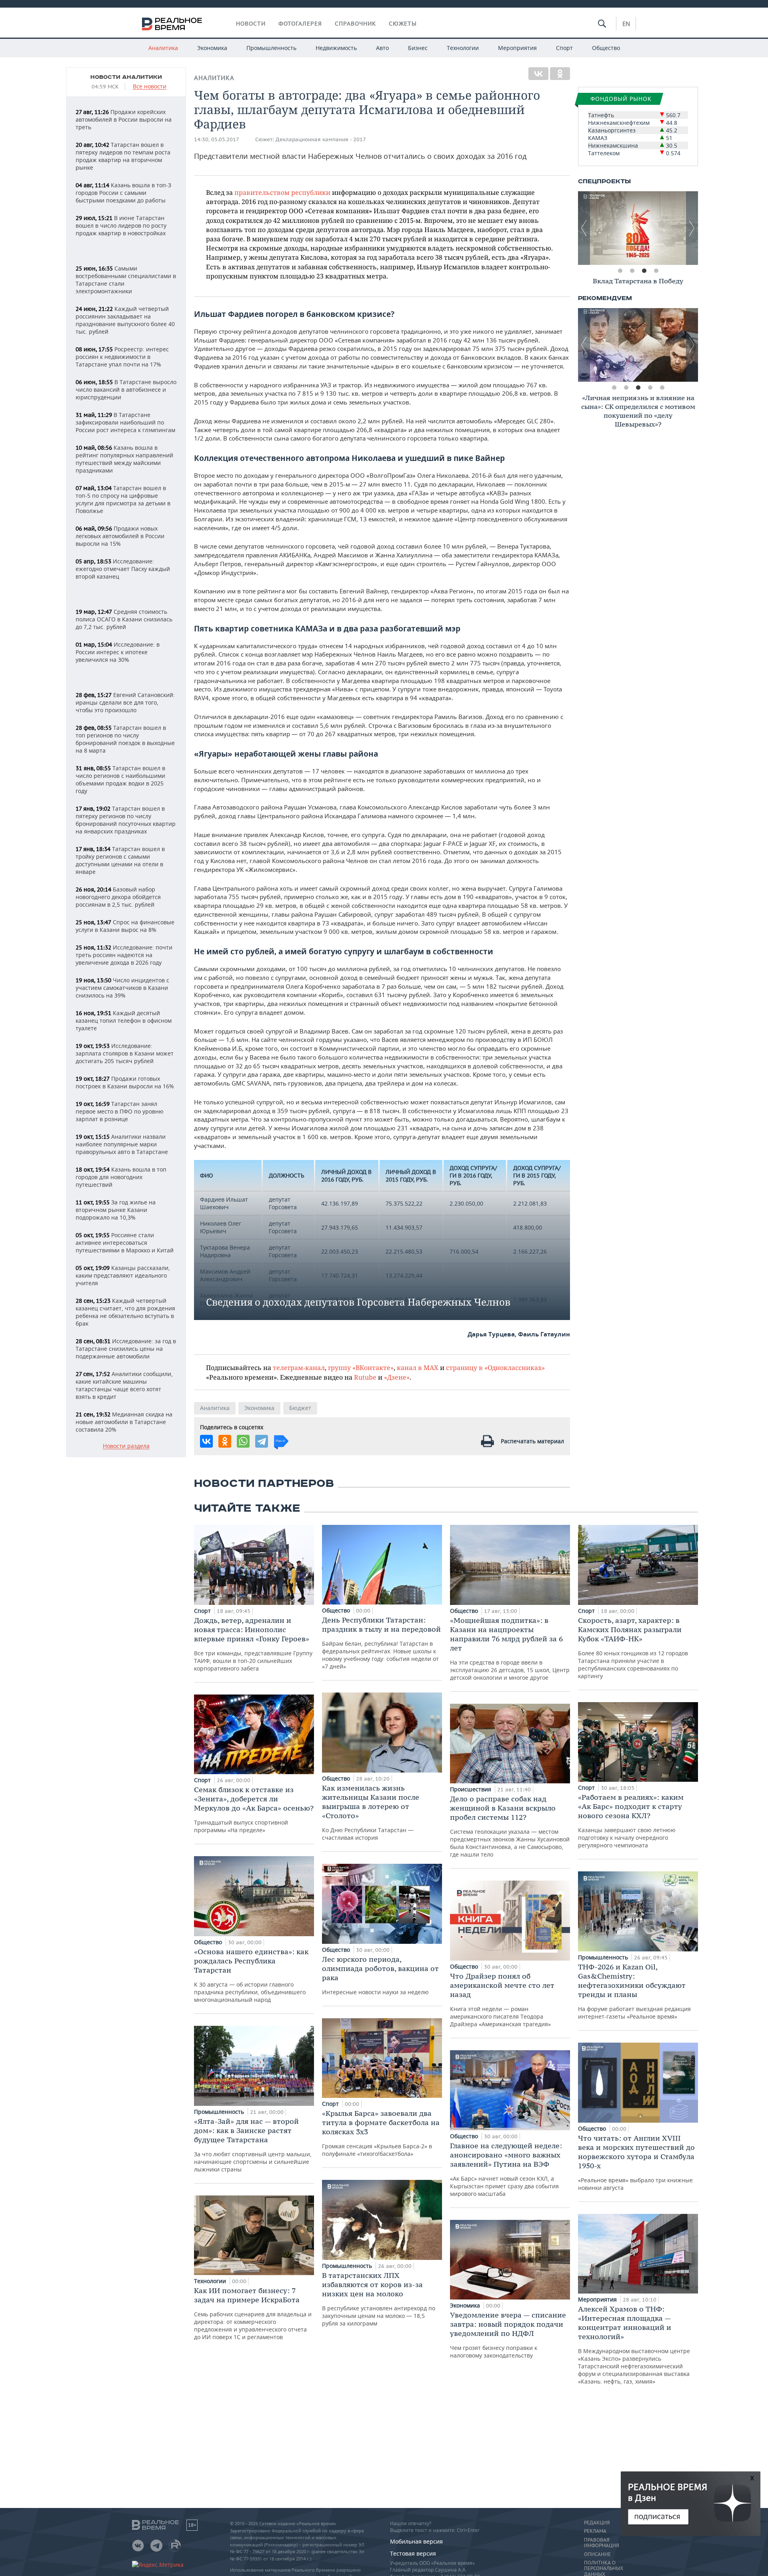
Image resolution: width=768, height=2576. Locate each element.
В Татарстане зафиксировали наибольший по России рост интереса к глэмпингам (125, 422)
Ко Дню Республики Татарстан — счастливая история (371, 1812)
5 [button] (662, 388)
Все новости (150, 87)
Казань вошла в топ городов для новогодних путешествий (121, 1177)
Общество (606, 48)
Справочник (355, 24)
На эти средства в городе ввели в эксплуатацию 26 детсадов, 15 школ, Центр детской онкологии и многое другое (510, 1649)
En (626, 24)
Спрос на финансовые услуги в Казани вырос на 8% (125, 926)
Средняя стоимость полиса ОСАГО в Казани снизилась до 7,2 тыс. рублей (124, 619)
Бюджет (300, 1408)
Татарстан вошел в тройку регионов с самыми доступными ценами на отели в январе (120, 860)
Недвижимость (336, 48)
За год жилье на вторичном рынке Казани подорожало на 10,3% (116, 1210)
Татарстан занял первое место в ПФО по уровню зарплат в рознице (120, 1111)
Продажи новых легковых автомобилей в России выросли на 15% (120, 536)
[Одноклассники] (560, 74)
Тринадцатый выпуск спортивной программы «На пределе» (254, 1809)
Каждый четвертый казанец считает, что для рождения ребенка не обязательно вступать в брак (125, 1312)
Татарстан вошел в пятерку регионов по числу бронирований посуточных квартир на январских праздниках (126, 820)
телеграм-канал (299, 1367)
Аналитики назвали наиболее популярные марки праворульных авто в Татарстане (122, 1144)
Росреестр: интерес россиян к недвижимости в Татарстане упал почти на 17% (122, 357)
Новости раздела (126, 1446)
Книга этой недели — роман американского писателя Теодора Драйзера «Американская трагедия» (502, 2000)
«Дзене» (397, 1377)
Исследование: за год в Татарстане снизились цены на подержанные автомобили (126, 1349)
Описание (597, 2554)
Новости (251, 24)
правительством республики (282, 192)
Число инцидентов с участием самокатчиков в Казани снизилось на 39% (122, 988)
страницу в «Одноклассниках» (495, 1367)
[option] (638, 228)
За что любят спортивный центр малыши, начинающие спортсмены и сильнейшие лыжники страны (253, 2145)
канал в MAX (418, 1367)
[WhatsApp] (243, 1441)
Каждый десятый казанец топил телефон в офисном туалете (124, 1021)
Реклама (595, 2531)
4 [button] (656, 271)
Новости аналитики (126, 77)
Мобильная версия (416, 2541)
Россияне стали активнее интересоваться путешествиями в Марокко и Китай (125, 1243)
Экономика (212, 48)
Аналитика (163, 48)
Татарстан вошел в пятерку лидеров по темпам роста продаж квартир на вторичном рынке (123, 156)
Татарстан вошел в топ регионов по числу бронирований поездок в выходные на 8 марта (125, 739)
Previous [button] (584, 228)
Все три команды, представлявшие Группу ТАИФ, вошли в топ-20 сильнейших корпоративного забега (253, 1644)
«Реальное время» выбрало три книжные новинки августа (636, 2162)
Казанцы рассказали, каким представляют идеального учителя (123, 1275)
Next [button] (692, 228)
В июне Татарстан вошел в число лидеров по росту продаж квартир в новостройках (121, 225)
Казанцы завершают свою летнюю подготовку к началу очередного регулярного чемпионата (631, 1821)
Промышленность (271, 48)
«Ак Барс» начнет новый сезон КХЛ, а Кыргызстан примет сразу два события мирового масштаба (506, 2169)
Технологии (463, 48)
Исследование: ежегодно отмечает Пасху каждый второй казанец (123, 569)
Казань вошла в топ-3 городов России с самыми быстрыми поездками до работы (123, 193)
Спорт (564, 48)
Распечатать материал (532, 1441)
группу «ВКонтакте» (361, 1367)
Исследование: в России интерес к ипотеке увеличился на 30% (118, 652)
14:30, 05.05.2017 (217, 139)
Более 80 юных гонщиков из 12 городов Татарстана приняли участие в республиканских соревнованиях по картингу (633, 1648)
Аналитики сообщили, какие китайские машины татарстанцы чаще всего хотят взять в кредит (124, 1385)
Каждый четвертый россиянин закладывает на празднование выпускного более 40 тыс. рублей (125, 320)
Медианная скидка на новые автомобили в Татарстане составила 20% (124, 1422)
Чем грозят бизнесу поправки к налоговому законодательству (508, 2335)
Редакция (597, 2523)
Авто (382, 48)
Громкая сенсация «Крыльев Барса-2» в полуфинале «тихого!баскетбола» (381, 2133)
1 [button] (620, 271)
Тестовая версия (413, 2553)
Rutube (365, 1377)
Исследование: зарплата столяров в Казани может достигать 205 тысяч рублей (125, 1053)
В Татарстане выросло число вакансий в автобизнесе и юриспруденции (126, 390)
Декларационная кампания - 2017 (321, 139)
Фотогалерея (300, 24)
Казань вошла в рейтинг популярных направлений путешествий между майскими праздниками (124, 459)
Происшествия (471, 1789)
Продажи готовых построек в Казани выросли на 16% (125, 1082)
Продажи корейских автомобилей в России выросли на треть (124, 119)
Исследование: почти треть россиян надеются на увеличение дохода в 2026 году (124, 955)
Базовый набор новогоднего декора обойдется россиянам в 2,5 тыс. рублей (118, 897)
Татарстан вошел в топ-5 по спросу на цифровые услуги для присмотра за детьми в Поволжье (123, 499)
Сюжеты (403, 24)
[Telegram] (262, 1441)
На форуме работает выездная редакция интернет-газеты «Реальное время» (634, 1991)
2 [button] (632, 271)
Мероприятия (517, 48)
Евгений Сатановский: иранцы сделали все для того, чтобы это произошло (125, 702)
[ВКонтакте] (538, 74)
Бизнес (418, 48)
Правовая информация (601, 2543)
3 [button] (644, 271)
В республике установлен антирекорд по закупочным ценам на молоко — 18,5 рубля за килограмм (379, 2299)
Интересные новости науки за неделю (380, 1975)
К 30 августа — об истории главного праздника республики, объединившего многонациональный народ (251, 1975)
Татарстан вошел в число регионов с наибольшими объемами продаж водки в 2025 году (120, 779)
